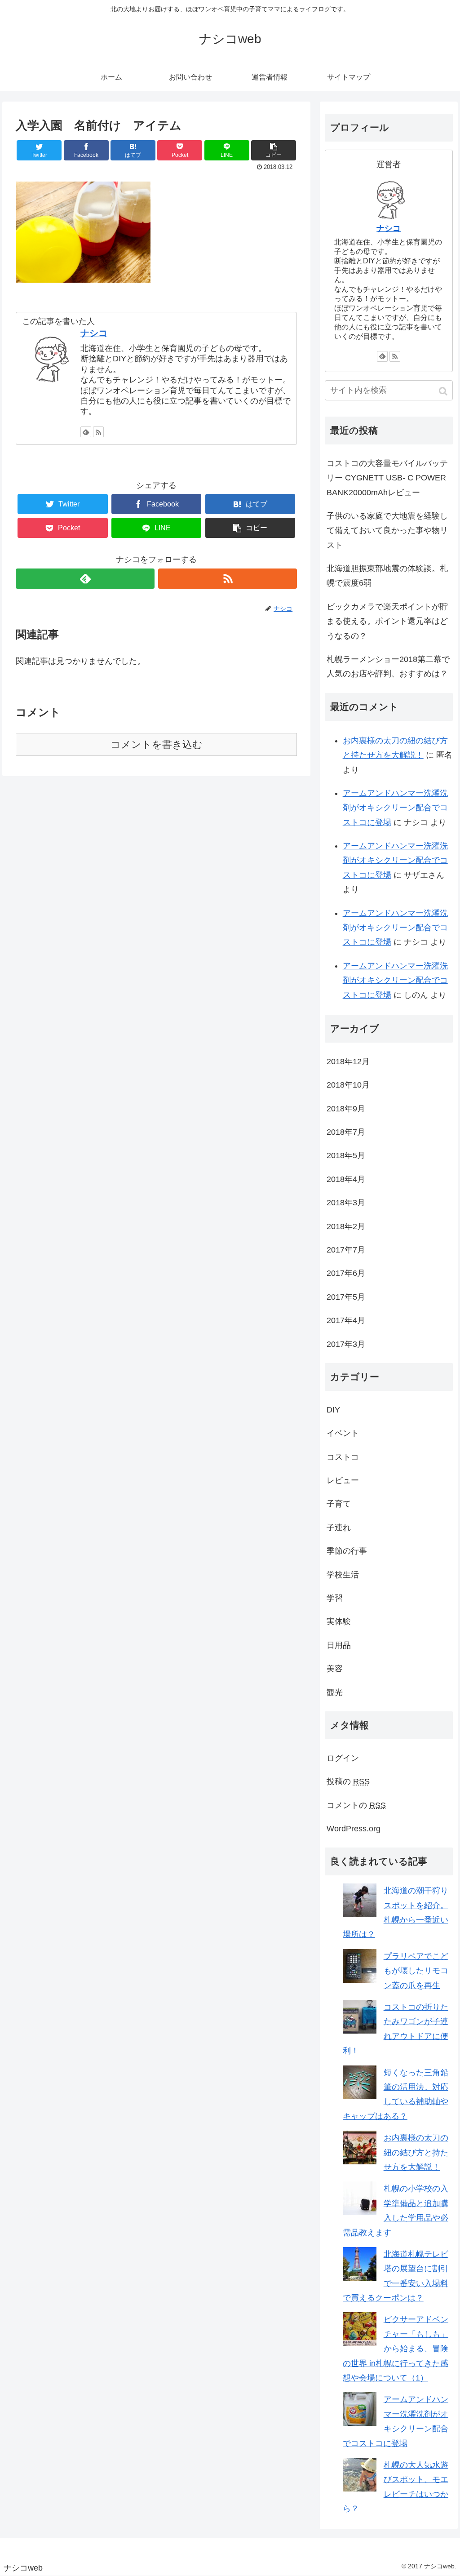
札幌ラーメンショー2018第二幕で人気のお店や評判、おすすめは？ (388, 666)
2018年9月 (346, 1109)
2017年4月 (346, 1320)
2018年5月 (346, 1155)
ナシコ (94, 333)
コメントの (356, 1805)
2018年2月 (346, 1226)
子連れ (339, 1528)
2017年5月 (346, 1297)
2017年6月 (346, 1273)
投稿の (348, 1781)
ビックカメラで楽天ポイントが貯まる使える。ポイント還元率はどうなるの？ (387, 621)
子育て (339, 1504)
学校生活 (343, 1575)
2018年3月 (346, 1203)
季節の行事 (347, 1551)
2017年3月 (346, 1344)
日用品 (339, 1645)
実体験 (339, 1621)
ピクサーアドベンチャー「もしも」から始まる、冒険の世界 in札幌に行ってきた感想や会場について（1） (396, 2349)
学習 (335, 1598)
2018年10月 (348, 1085)
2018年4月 (346, 1179)
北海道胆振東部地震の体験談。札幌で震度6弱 (387, 576)
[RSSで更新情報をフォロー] (98, 432)
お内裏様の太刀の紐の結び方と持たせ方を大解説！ (416, 2152)
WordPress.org (354, 1829)
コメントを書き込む (157, 744)
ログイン (343, 1758)
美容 (335, 1669)
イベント (343, 1433)
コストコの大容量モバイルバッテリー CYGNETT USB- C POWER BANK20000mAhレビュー (387, 478)
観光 (335, 1692)
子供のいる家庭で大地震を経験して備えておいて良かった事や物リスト (387, 531)
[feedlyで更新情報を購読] (86, 432)
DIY (333, 1410)
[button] (444, 391)
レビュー (343, 1480)
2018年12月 (348, 1061)
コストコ (343, 1457)
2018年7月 (346, 1132)
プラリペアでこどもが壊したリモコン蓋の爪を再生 (416, 1971)
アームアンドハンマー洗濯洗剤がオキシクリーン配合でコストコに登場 (395, 808)
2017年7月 (346, 1250)
